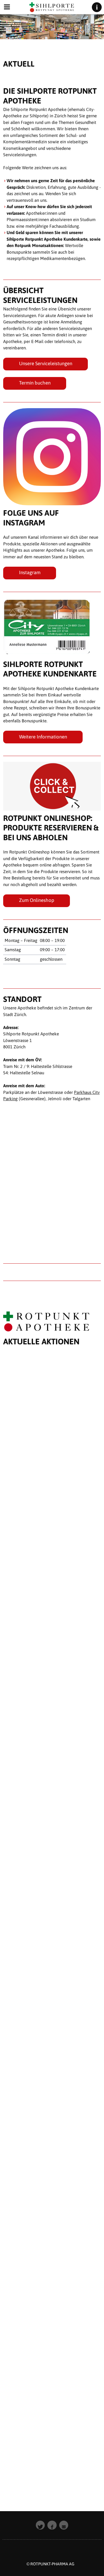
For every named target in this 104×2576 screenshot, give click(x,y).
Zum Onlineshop (37, 900)
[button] (40, 2525)
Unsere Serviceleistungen (46, 363)
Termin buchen (35, 383)
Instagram (30, 572)
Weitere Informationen (43, 737)
